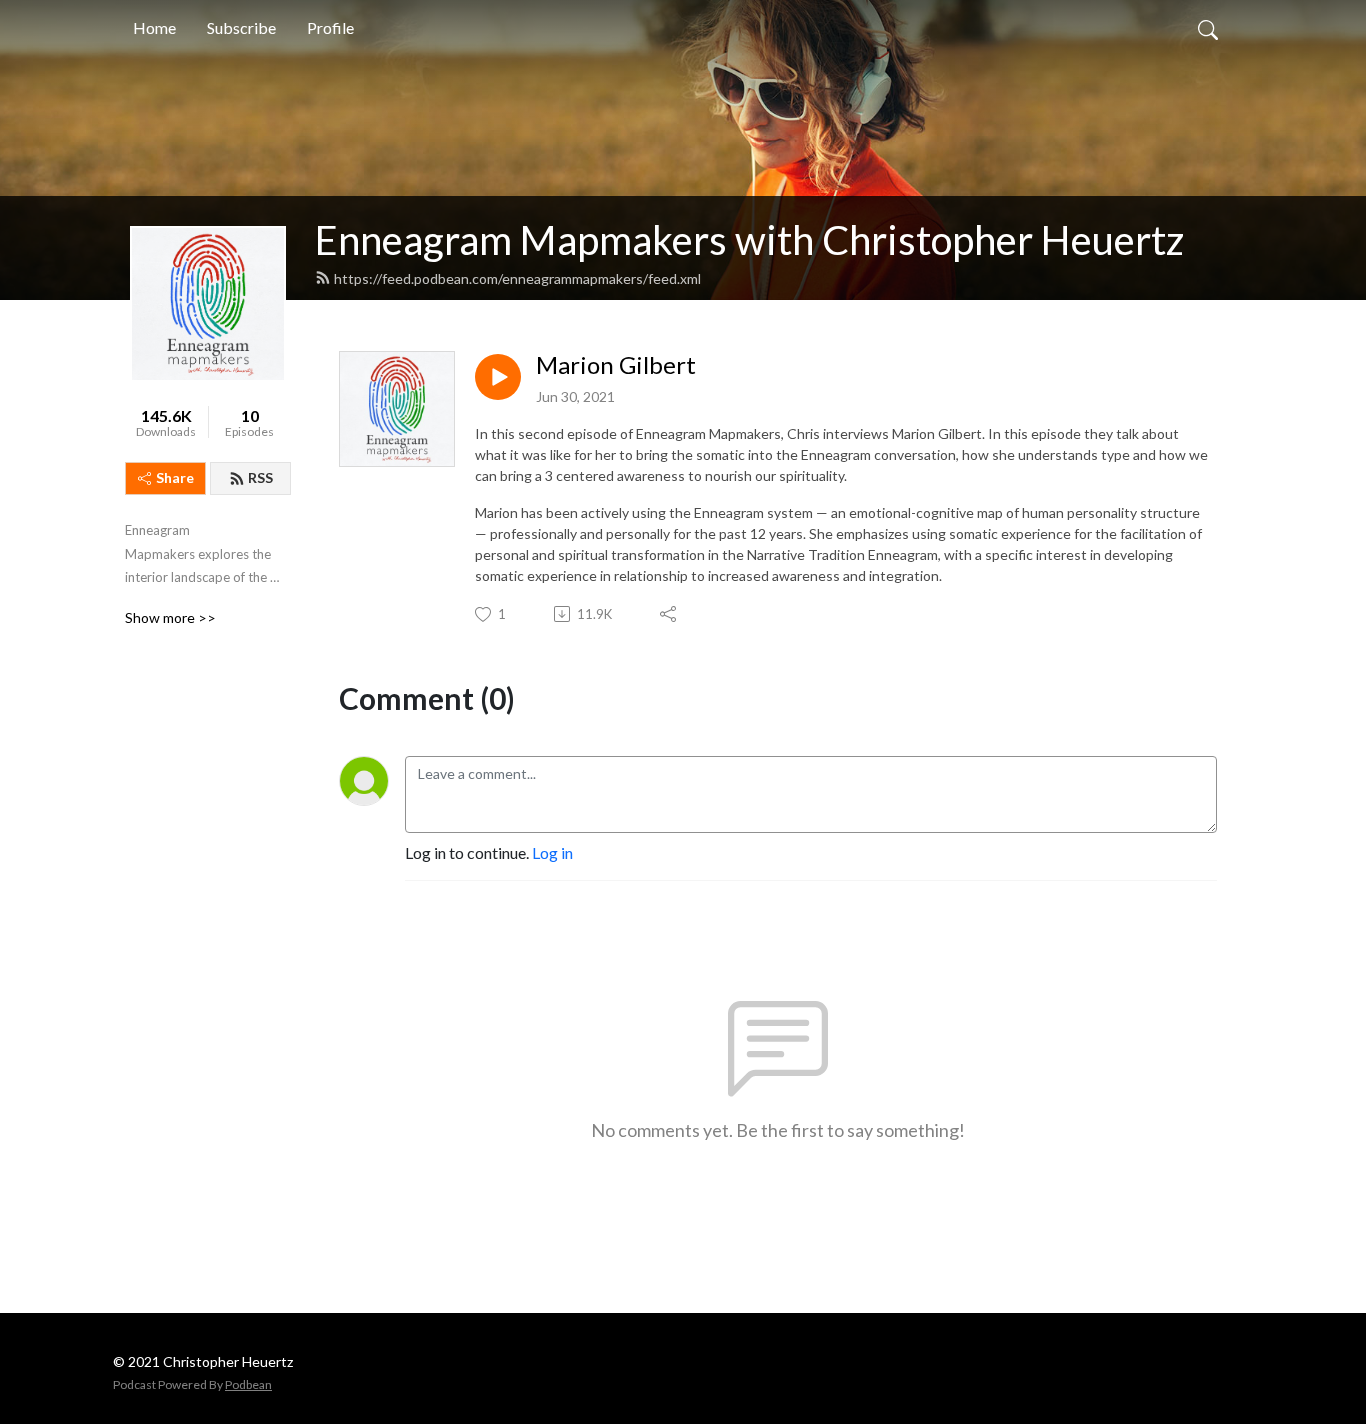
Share (175, 477)
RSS (260, 477)
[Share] (669, 614)
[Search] (1208, 28)
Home (154, 27)
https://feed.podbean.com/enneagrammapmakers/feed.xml (517, 278)
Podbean (248, 1384)
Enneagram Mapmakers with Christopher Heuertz (749, 240)
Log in (552, 852)
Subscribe (241, 27)
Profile (330, 27)
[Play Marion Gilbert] (498, 377)
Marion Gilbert (616, 365)
